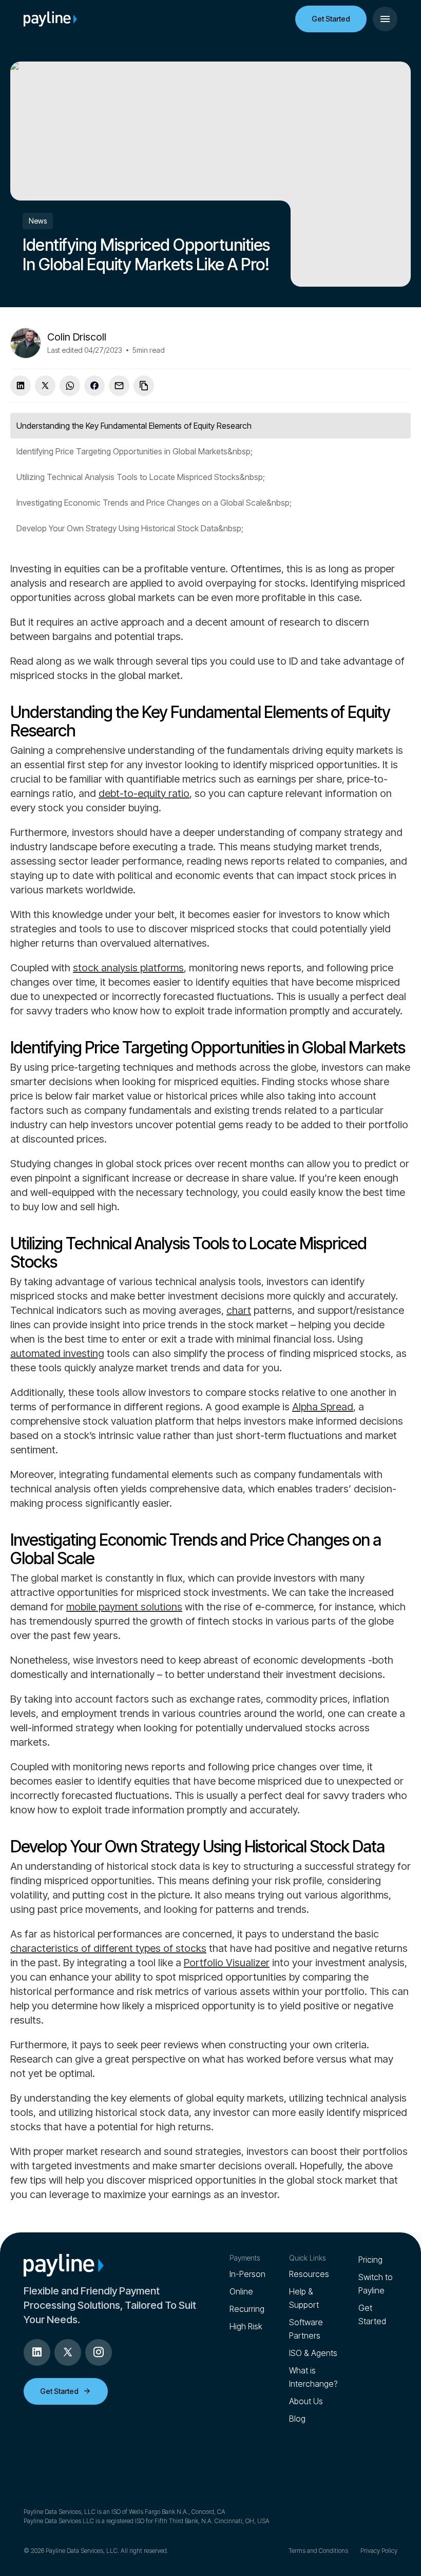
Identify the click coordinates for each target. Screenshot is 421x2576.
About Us (306, 2401)
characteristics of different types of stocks (108, 1948)
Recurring (247, 2309)
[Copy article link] (144, 386)
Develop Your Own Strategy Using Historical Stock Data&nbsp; (130, 528)
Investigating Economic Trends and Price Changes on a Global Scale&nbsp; (154, 503)
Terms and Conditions (318, 2551)
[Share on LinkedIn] (21, 386)
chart (239, 1310)
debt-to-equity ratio (144, 793)
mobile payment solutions (124, 1607)
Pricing (370, 2260)
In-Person (247, 2274)
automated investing (57, 1353)
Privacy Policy (379, 2551)
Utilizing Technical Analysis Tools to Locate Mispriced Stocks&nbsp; (141, 477)
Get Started (331, 19)
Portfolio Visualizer (227, 1963)
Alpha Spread (323, 1407)
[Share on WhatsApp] (70, 386)
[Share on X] (45, 386)
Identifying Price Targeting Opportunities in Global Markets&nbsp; (135, 451)
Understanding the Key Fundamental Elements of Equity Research (134, 426)
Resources (309, 2274)
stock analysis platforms (128, 968)
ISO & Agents (313, 2353)
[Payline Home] (50, 19)
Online (241, 2291)
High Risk (246, 2326)
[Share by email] (119, 386)
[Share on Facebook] (94, 386)
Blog (297, 2419)
